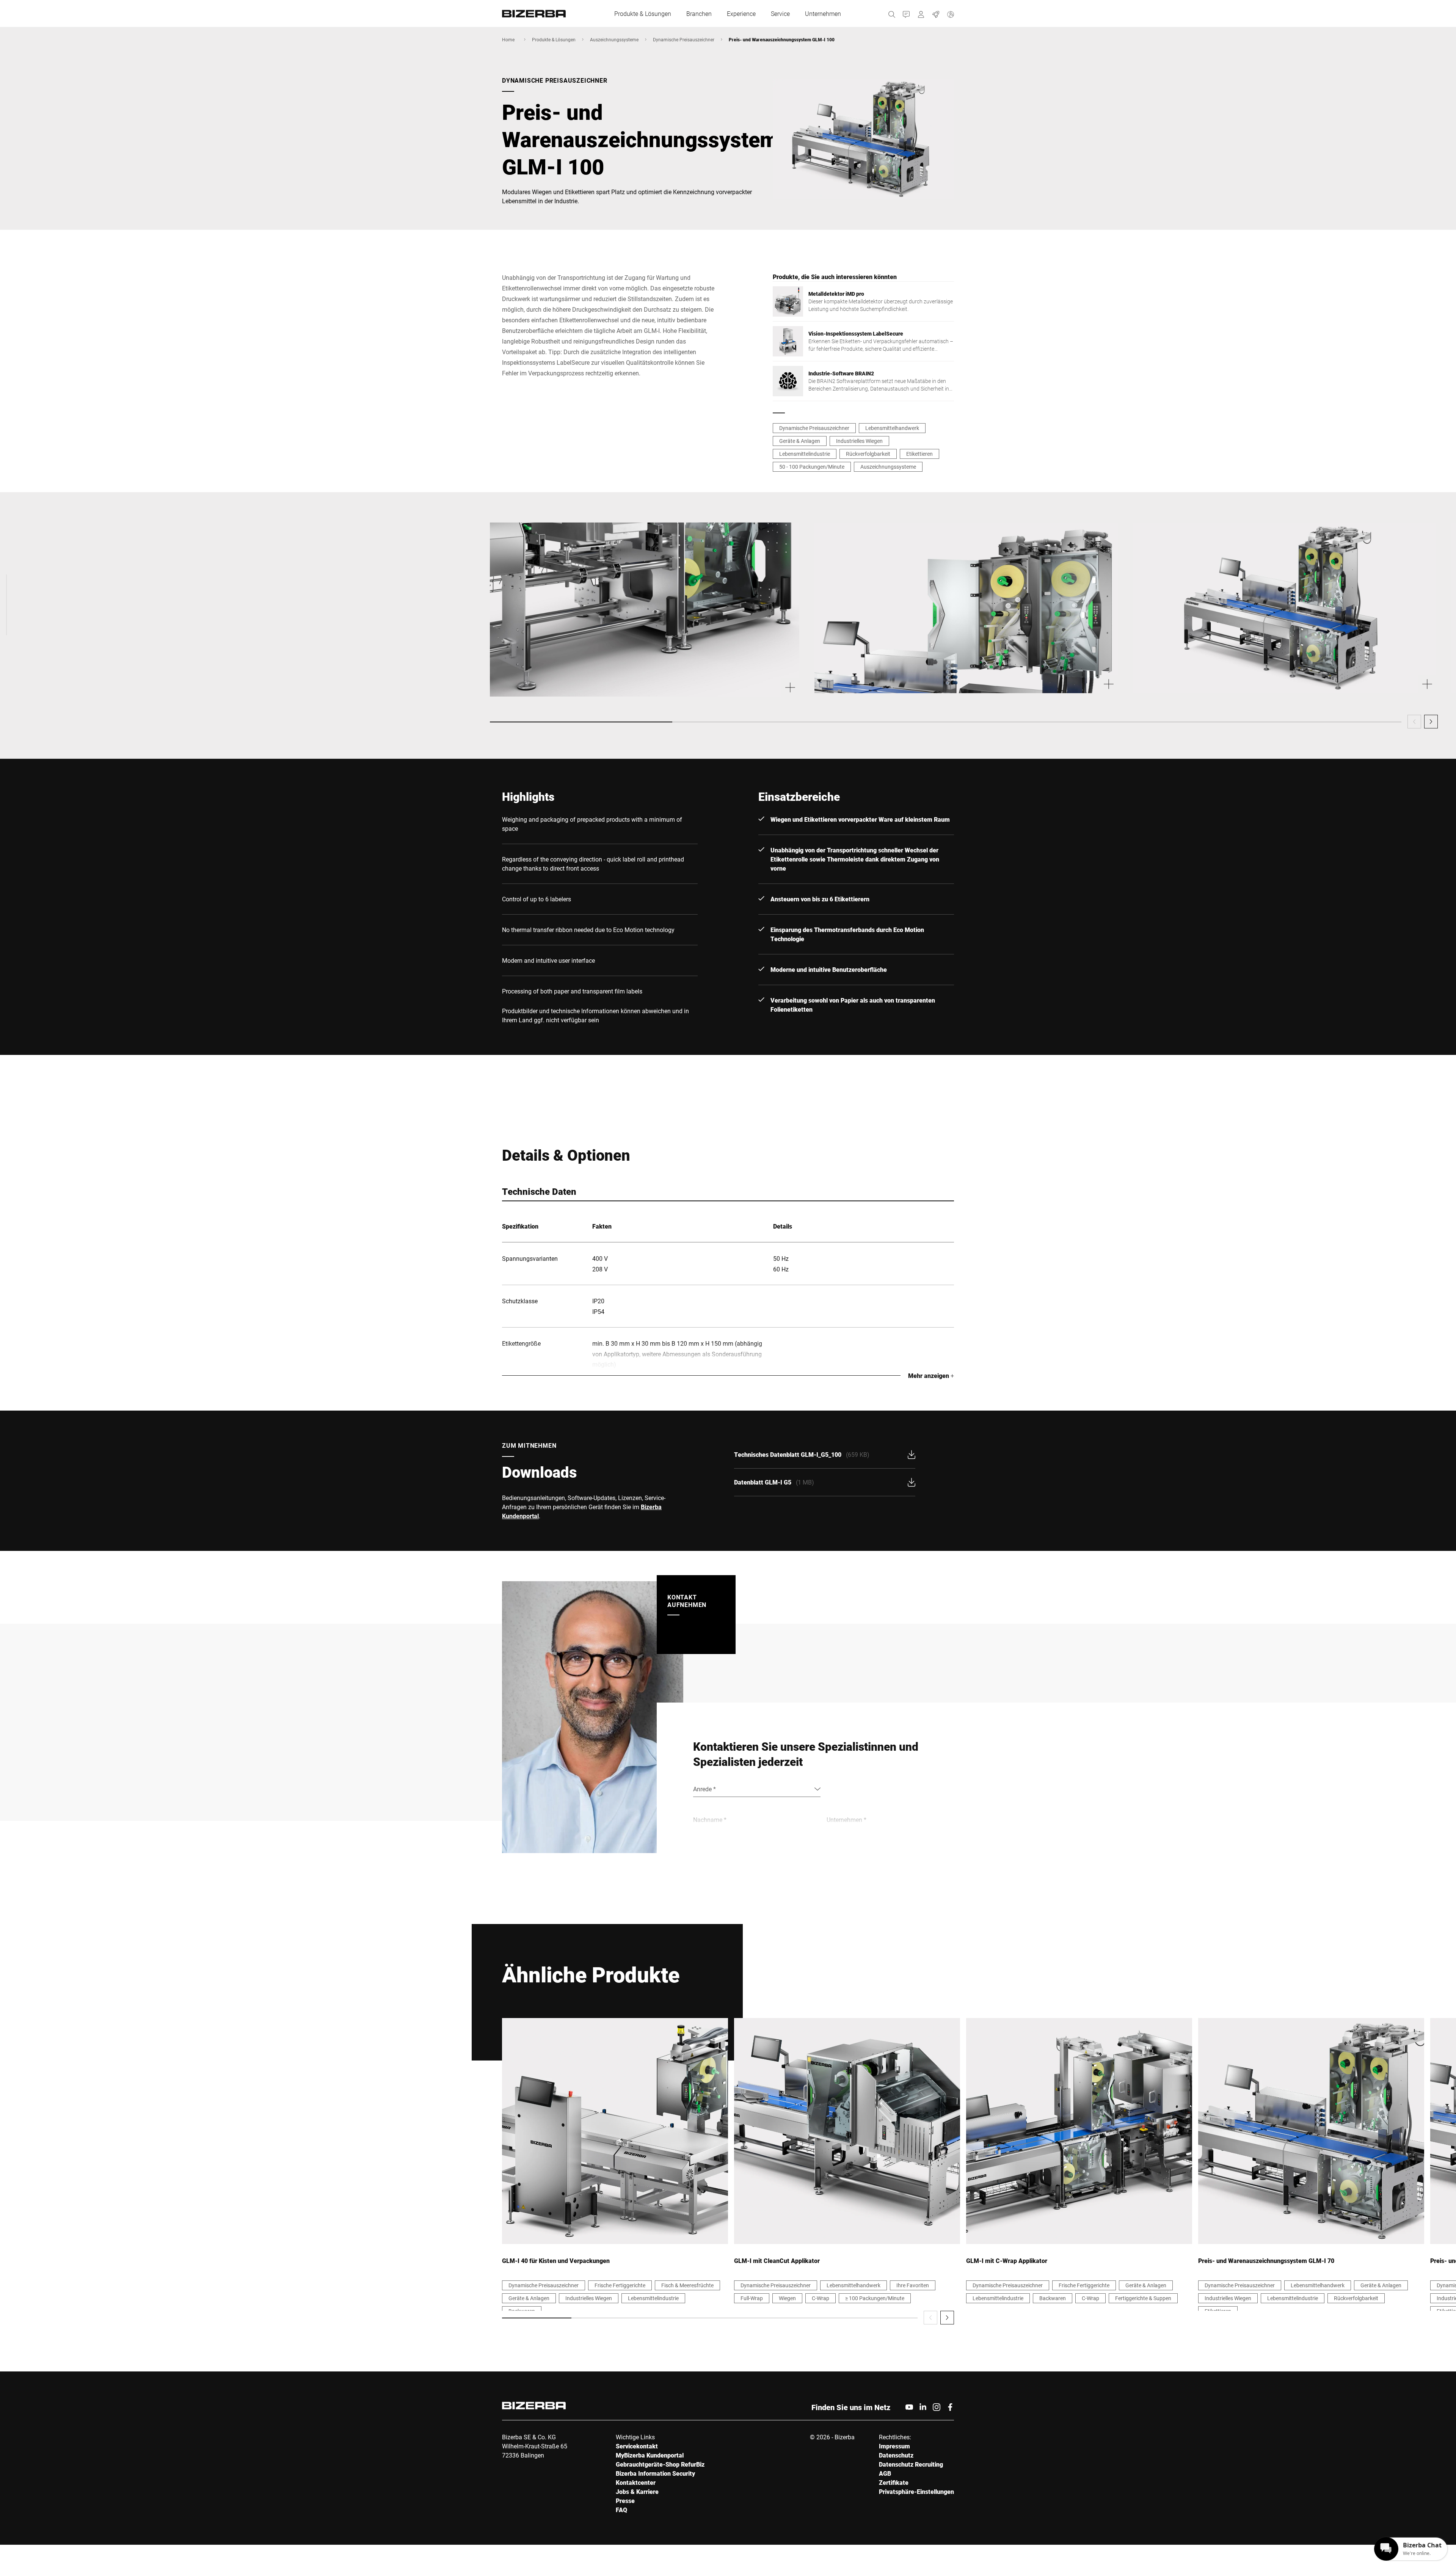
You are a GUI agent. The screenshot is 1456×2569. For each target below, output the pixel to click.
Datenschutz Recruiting (911, 2464)
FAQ (621, 2510)
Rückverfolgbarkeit (868, 454)
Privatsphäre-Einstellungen (916, 2491)
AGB (885, 2473)
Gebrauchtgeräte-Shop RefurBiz (660, 2464)
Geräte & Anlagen (800, 441)
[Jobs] (936, 13)
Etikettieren (919, 454)
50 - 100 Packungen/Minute (812, 467)
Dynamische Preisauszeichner (684, 39)
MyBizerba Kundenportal (650, 2455)
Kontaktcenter (636, 2482)
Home (508, 39)
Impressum (894, 2446)
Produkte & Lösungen (554, 39)
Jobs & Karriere (637, 2491)
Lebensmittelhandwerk (892, 428)
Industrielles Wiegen (859, 441)
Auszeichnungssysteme (614, 39)
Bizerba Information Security (655, 2473)
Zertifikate (894, 2482)
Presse (625, 2501)
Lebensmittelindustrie (805, 454)
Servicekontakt (637, 2446)
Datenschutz (896, 2455)
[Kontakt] (906, 13)
